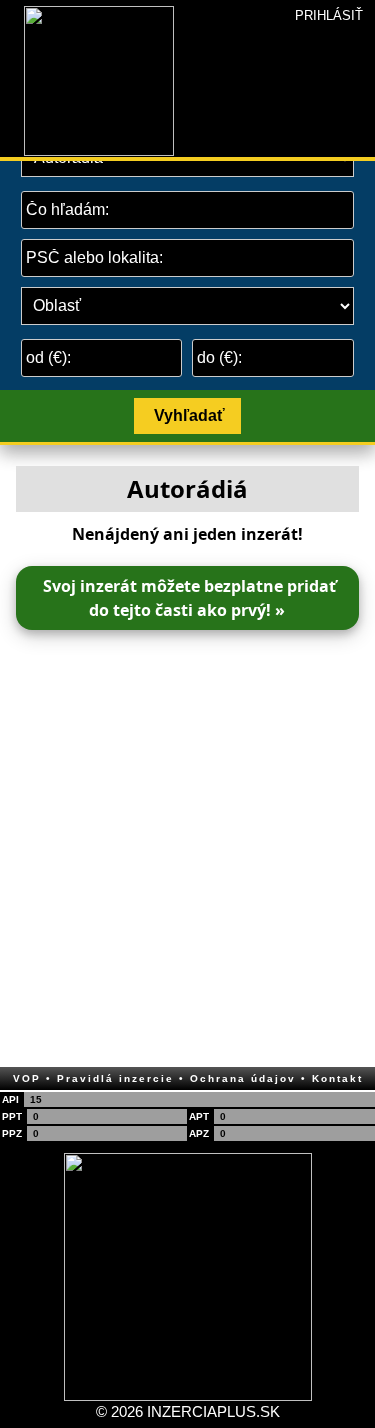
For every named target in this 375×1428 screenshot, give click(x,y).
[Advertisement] (187, 842)
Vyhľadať (189, 415)
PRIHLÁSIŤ (329, 15)
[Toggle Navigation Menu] (12, 6)
